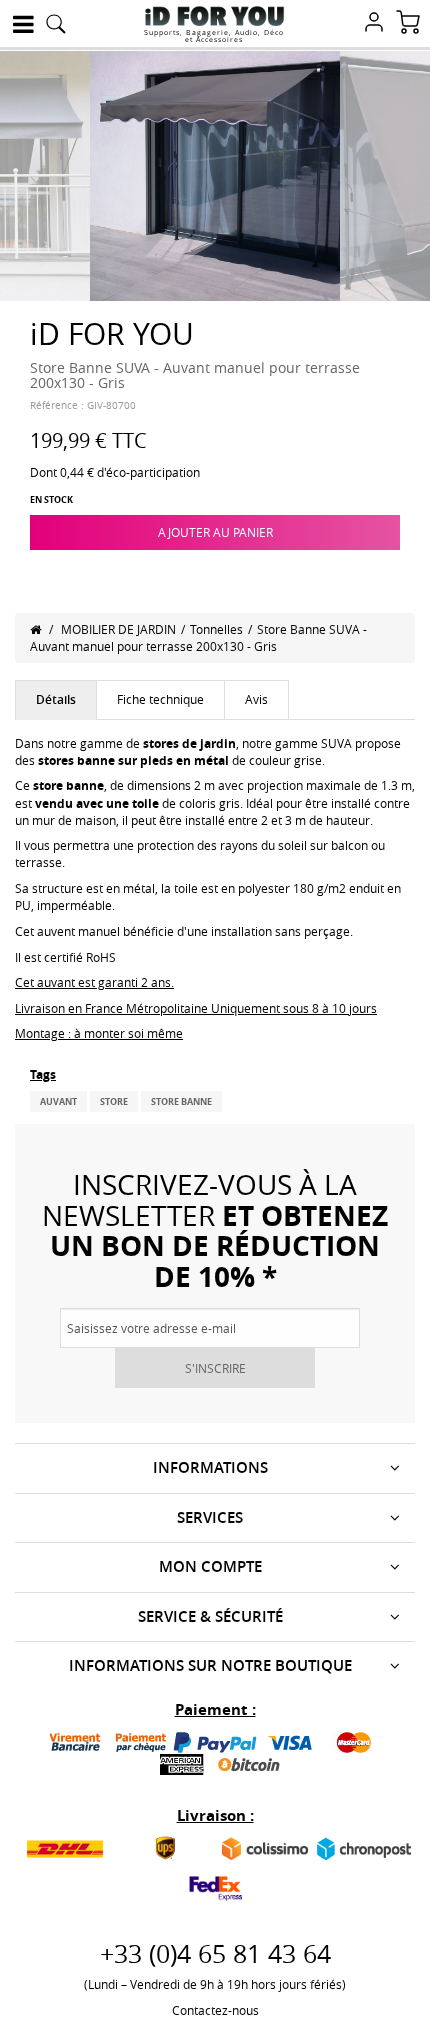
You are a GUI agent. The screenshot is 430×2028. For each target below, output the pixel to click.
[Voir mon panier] (408, 24)
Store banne (181, 1101)
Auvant (58, 1101)
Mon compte (210, 1566)
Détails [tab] (56, 699)
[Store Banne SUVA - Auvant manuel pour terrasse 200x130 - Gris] (215, 174)
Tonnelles (216, 629)
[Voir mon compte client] (374, 24)
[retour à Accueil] (35, 629)
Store (114, 1101)
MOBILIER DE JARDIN (118, 629)
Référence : (57, 405)
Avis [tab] (256, 699)
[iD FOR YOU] (214, 16)
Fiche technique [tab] (160, 699)
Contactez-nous (215, 2010)
